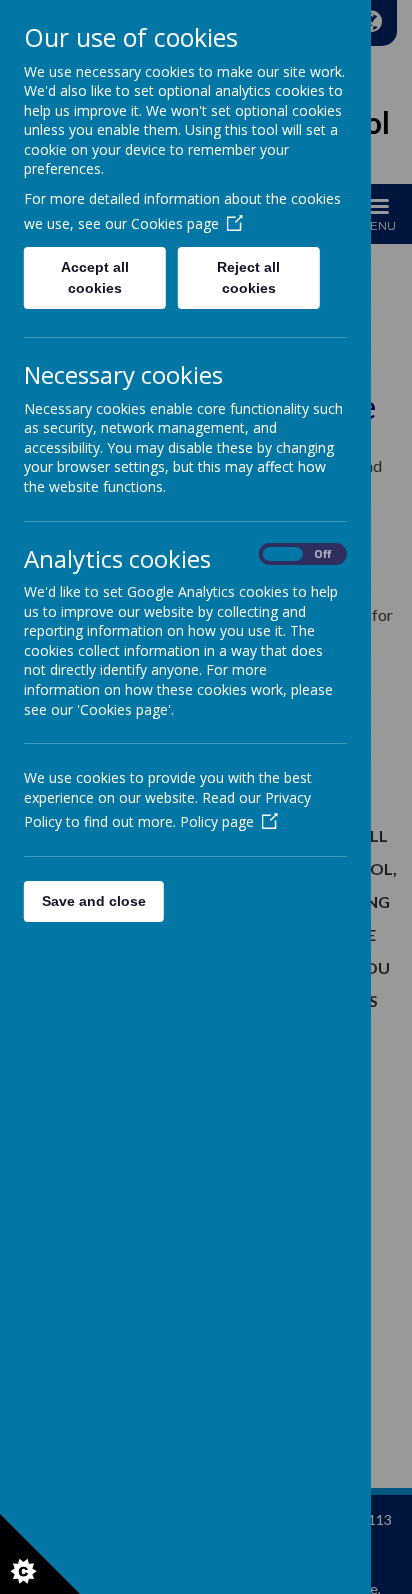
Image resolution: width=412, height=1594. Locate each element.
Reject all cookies (249, 277)
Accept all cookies (95, 277)
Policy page (217, 821)
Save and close (94, 901)
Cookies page (175, 223)
